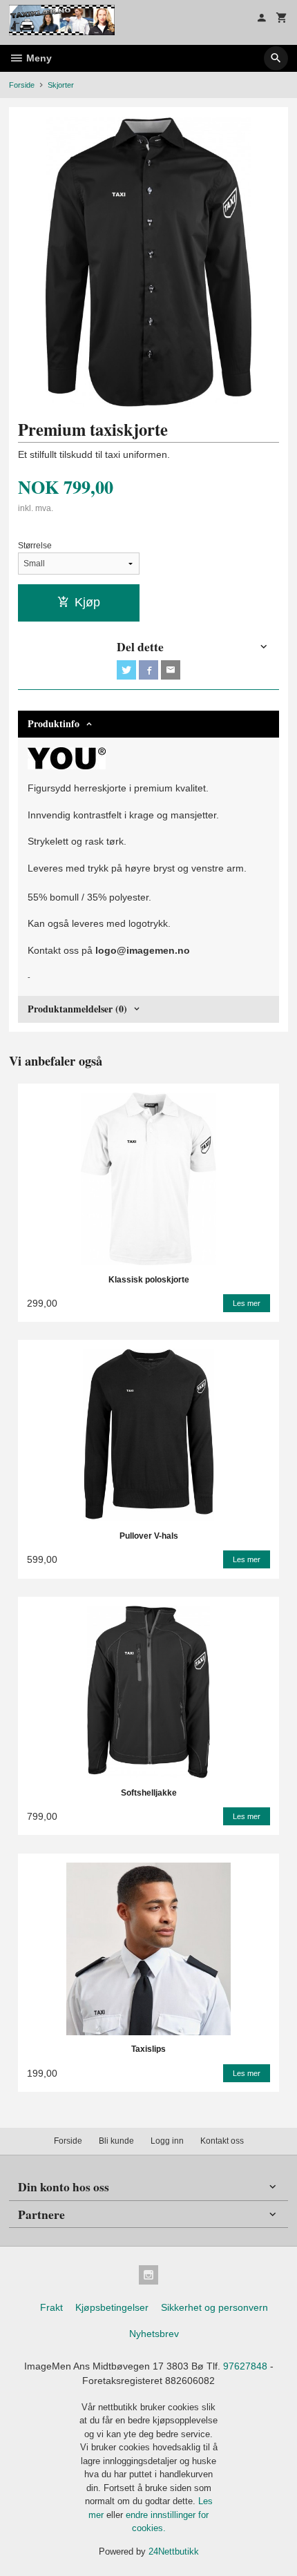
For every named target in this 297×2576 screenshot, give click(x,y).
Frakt (51, 2307)
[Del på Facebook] (148, 670)
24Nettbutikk (174, 2551)
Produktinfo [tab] (54, 723)
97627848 (245, 2366)
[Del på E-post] (171, 670)
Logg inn (167, 2141)
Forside (22, 85)
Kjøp (87, 602)
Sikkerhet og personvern (214, 2307)
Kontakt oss (222, 2141)
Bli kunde (116, 2141)
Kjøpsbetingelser (112, 2307)
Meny (38, 58)
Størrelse (35, 546)
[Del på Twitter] (126, 670)
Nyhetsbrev (154, 2334)
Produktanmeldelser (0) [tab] (77, 1009)
